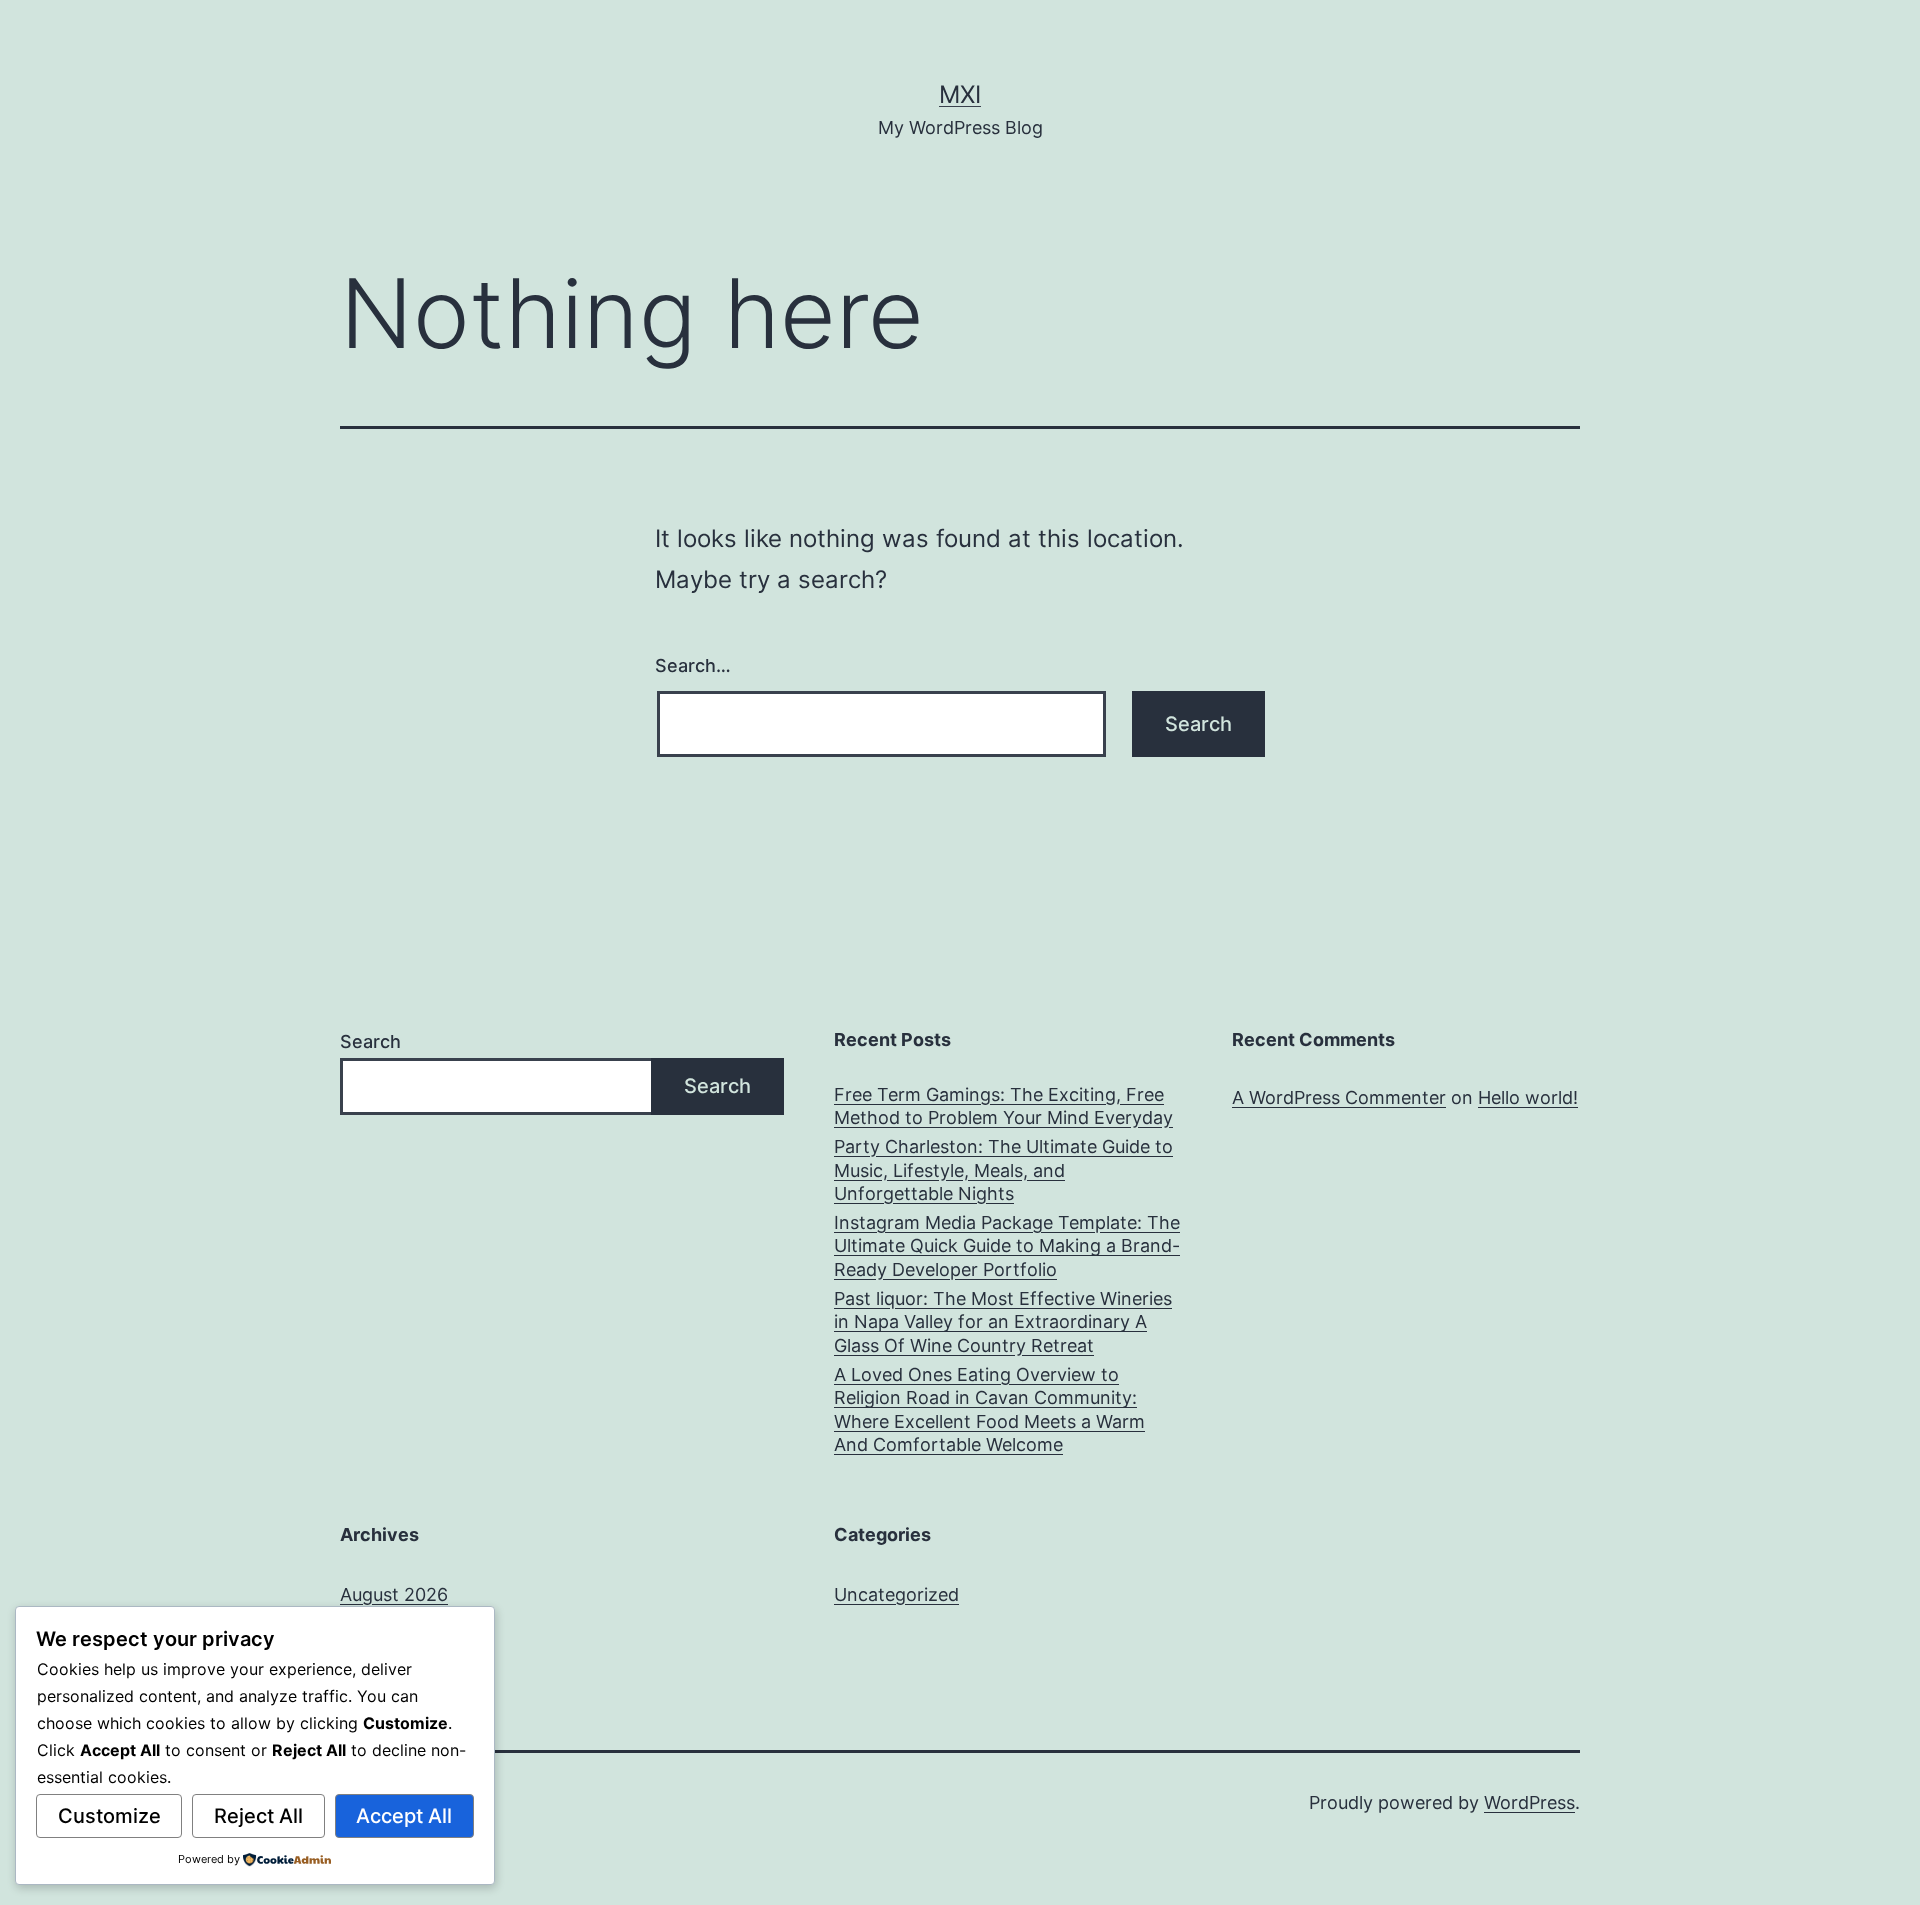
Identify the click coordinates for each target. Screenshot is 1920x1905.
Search (370, 1041)
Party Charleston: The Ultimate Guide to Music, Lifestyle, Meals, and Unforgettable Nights (1003, 1170)
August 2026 (394, 1594)
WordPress (1529, 1802)
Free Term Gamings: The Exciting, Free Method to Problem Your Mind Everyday (1003, 1106)
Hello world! (1528, 1097)
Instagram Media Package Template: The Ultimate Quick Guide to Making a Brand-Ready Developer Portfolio (1007, 1246)
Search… (693, 665)
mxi (960, 94)
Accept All (404, 1816)
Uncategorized (896, 1594)
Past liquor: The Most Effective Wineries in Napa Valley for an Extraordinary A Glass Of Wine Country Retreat (1003, 1322)
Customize (109, 1816)
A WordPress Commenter (1339, 1097)
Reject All (258, 1816)
